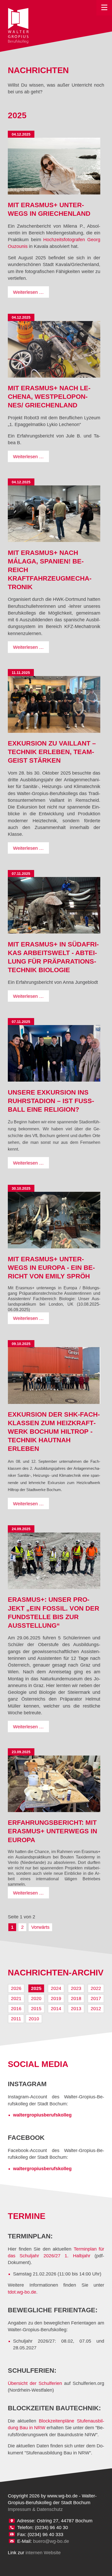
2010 (34, 2019)
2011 (16, 2019)
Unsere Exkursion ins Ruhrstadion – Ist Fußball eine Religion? (51, 1101)
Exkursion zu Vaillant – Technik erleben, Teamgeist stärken (52, 752)
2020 (36, 1999)
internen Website (43, 2553)
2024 (56, 1988)
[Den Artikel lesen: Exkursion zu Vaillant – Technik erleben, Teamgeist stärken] (54, 704)
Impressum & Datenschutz (35, 2509)
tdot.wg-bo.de (22, 2292)
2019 (56, 1999)
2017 (96, 1999)
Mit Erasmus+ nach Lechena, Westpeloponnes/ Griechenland (49, 397)
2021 (16, 1999)
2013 (76, 2009)
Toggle (104, 8)
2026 (16, 1988)
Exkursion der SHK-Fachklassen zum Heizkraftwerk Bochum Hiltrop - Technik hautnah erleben (54, 1432)
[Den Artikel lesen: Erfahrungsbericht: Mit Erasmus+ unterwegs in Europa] (54, 1784)
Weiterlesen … (31, 294)
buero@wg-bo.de (51, 2541)
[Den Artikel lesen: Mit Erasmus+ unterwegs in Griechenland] (54, 166)
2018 (76, 1999)
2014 (56, 2009)
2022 (96, 1988)
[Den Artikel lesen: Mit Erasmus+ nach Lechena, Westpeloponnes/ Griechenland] (54, 349)
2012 (96, 2009)
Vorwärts (40, 1927)
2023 (76, 1988)
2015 (36, 2009)
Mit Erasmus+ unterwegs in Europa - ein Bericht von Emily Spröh (51, 1268)
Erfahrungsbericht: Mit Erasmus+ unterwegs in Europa (52, 1831)
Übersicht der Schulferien (35, 2383)
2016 (16, 2009)
